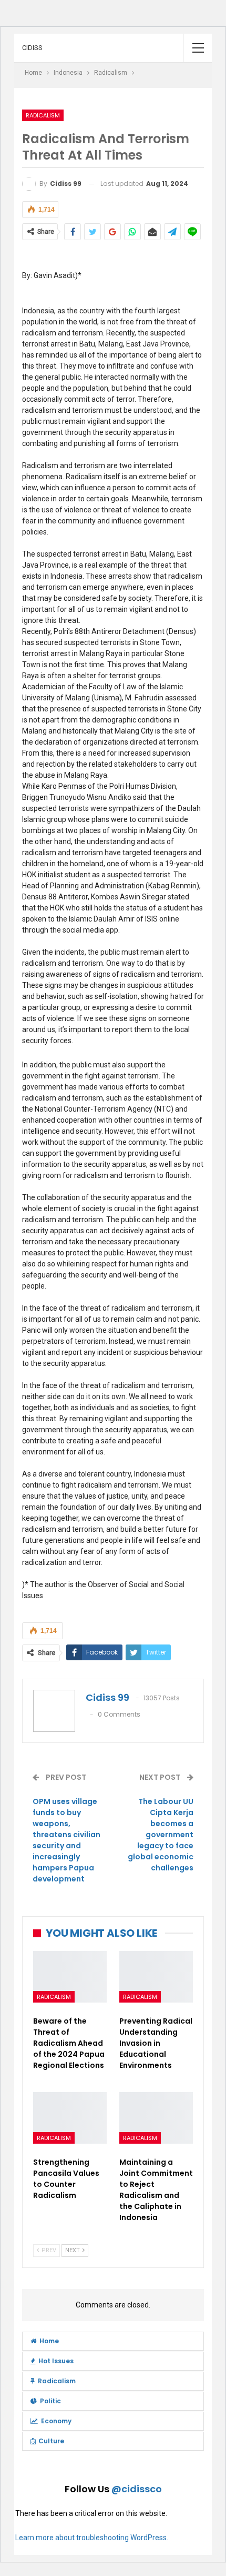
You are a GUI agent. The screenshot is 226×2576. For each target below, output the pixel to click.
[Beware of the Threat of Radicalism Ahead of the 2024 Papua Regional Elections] (70, 1977)
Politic (50, 2401)
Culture (51, 2441)
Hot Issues (56, 2361)
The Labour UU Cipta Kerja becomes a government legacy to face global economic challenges (161, 1835)
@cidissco (137, 2489)
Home (49, 2341)
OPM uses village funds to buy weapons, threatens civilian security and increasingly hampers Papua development (66, 1840)
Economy (56, 2421)
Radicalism (43, 115)
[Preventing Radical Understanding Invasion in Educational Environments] (156, 1977)
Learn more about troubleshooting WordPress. (92, 2538)
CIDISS (32, 48)
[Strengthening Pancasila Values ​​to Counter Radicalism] (70, 2118)
